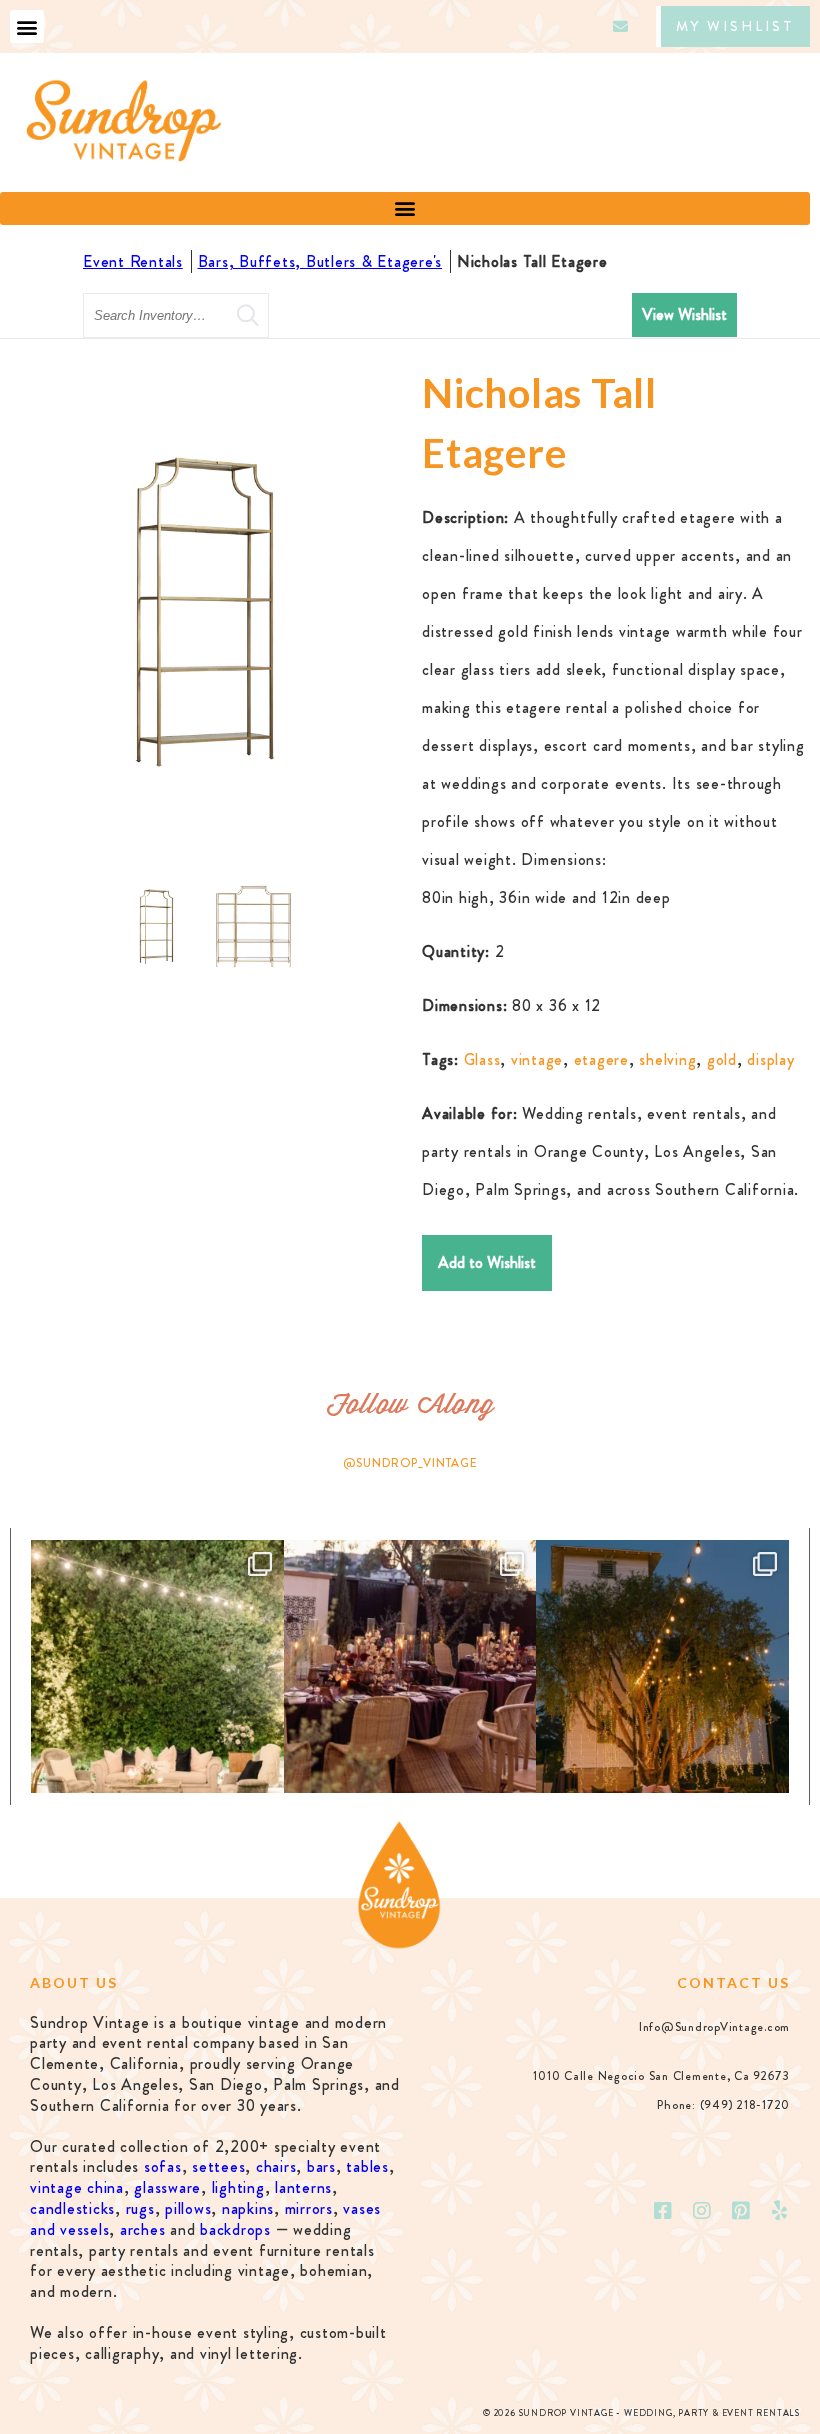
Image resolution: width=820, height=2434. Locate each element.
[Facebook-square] (664, 2211)
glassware (167, 2187)
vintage (537, 1059)
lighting (238, 2187)
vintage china (77, 2187)
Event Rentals (133, 261)
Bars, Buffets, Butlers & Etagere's (320, 261)
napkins (248, 2208)
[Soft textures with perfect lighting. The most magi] (157, 1666)
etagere (601, 1059)
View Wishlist (684, 314)
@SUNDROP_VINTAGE (410, 1463)
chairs (276, 2166)
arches (143, 2229)
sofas (163, 2166)
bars (321, 2166)
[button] (27, 26)
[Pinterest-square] (741, 2211)
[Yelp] (780, 2211)
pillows (188, 2208)
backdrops (235, 2229)
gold (722, 1059)
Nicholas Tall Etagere (535, 261)
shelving (667, 1059)
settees (218, 2166)
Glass (482, 1059)
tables (367, 2166)
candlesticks (72, 2208)
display (770, 1059)
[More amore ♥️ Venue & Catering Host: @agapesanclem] (410, 1666)
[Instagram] (703, 2211)
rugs (140, 2208)
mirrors (309, 2208)
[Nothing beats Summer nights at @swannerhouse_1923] (662, 1666)
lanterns (303, 2187)
